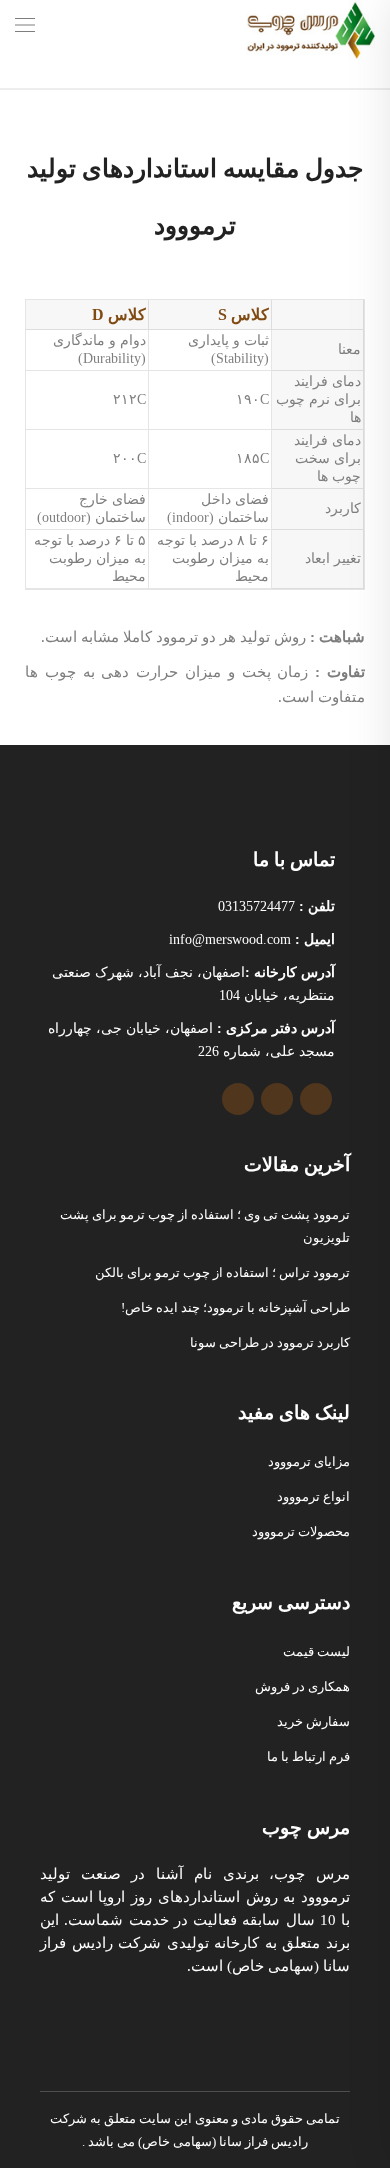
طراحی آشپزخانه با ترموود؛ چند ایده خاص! (235, 1307)
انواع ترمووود (313, 1496)
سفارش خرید (313, 1721)
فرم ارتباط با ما (308, 1756)
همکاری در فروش (302, 1686)
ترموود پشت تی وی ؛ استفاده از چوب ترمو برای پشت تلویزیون (205, 1226)
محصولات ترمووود (301, 1531)
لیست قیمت (316, 1651)
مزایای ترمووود (309, 1461)
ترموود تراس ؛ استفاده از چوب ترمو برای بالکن (222, 1272)
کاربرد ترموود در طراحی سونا (270, 1342)
